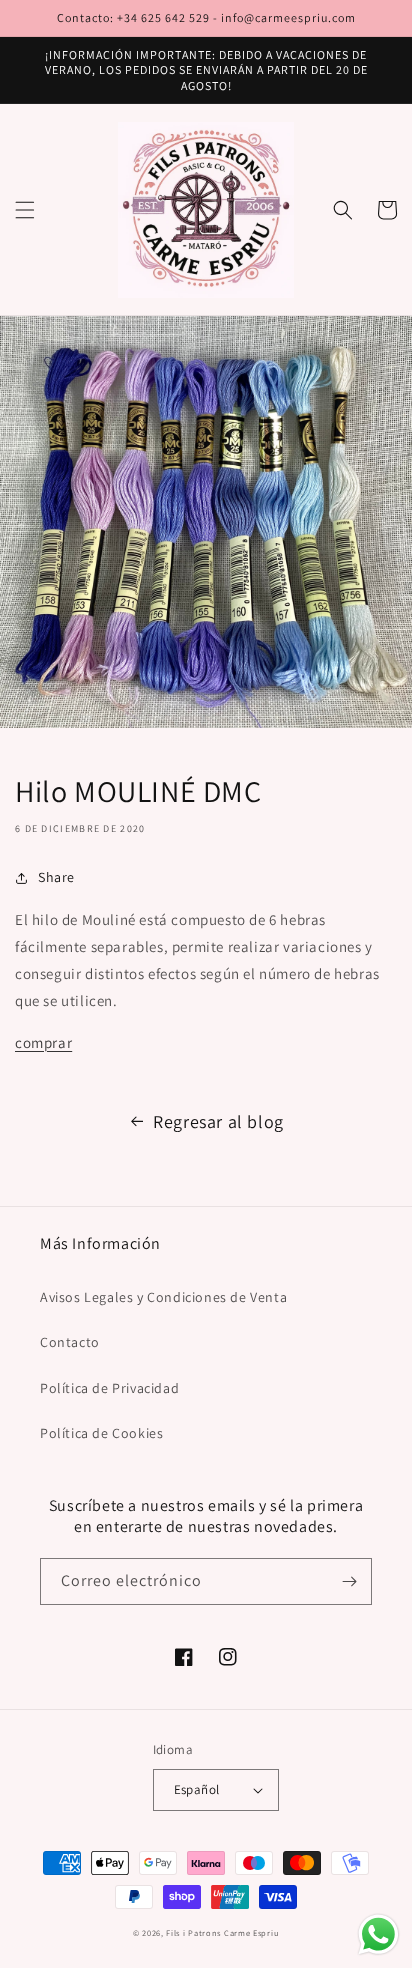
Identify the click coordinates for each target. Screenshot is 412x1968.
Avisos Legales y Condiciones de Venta (163, 1297)
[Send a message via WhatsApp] (378, 1934)
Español (197, 1789)
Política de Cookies (101, 1433)
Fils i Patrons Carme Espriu (222, 1932)
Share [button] (56, 877)
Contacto (70, 1342)
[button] (25, 210)
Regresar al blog (218, 1121)
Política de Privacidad (109, 1388)
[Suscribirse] (349, 1581)
